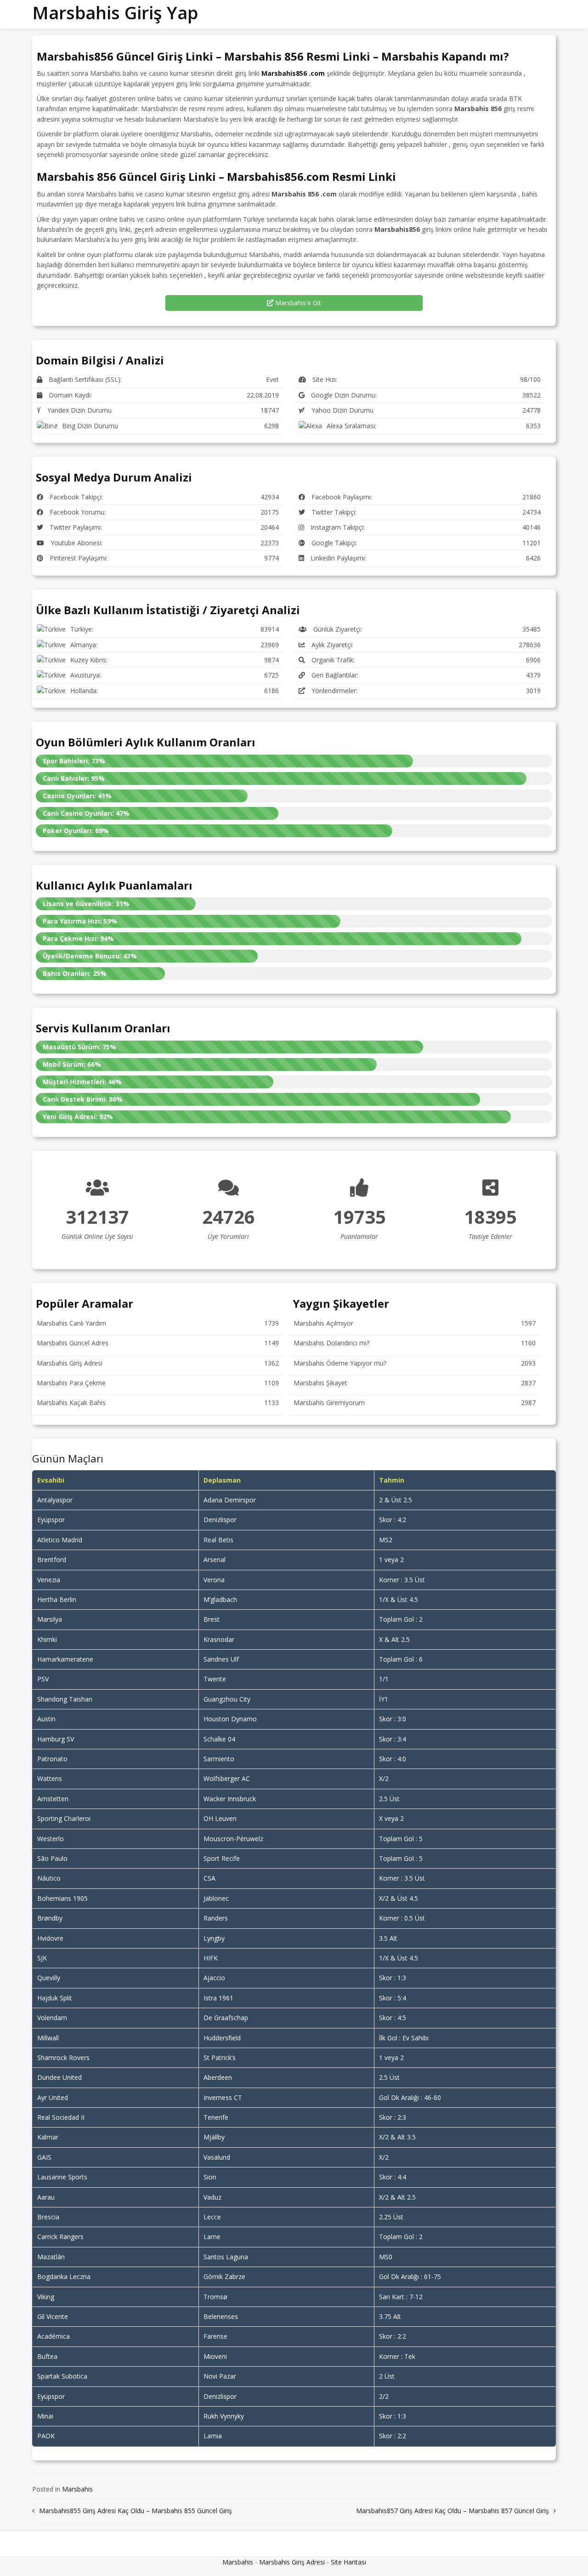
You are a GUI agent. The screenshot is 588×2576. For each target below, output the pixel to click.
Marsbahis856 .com (293, 73)
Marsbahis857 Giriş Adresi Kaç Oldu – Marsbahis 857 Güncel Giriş (452, 2511)
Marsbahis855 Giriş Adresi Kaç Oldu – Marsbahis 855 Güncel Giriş (136, 2511)
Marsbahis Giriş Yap (115, 12)
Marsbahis (77, 2489)
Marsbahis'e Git (297, 303)
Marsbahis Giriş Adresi (292, 2562)
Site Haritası (348, 2562)
